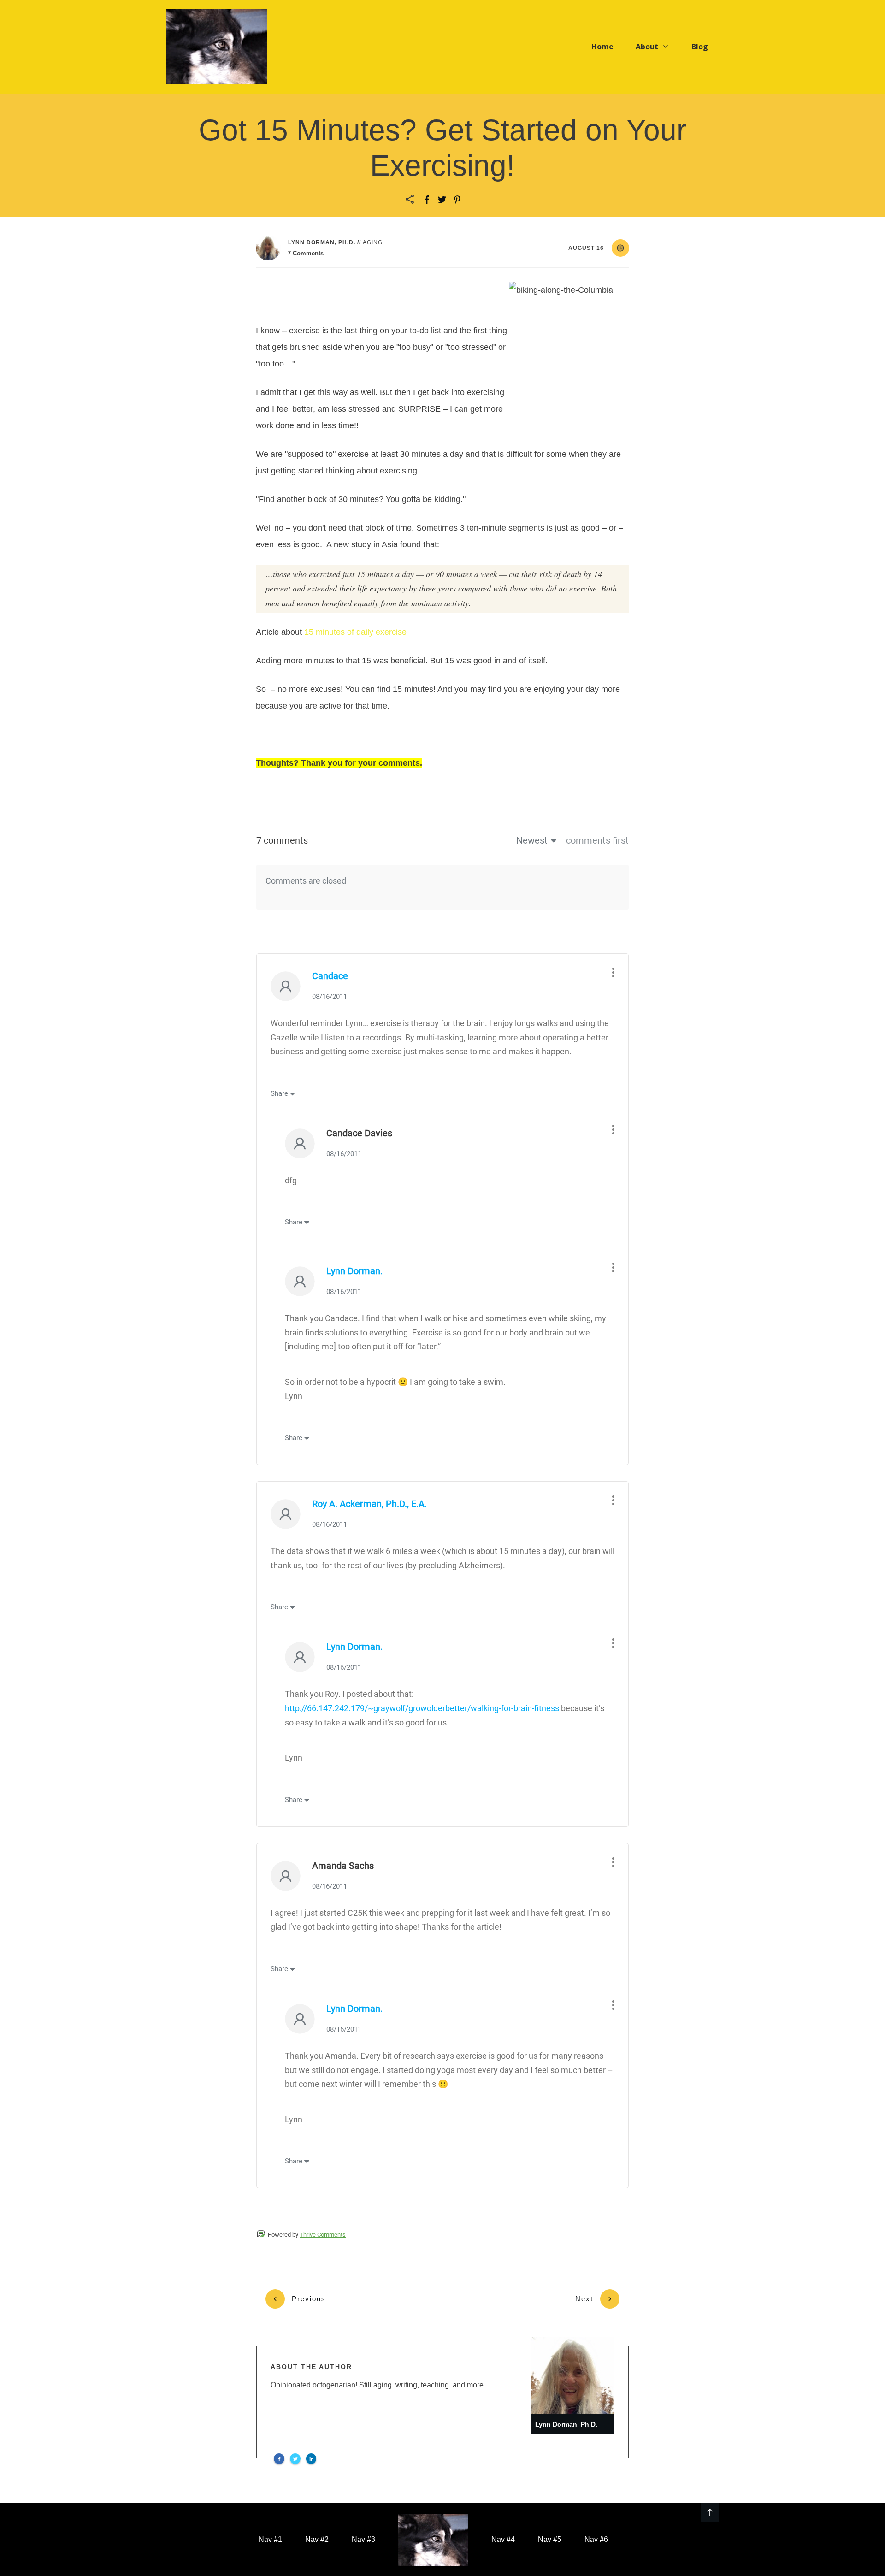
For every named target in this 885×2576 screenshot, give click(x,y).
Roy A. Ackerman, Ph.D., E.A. (369, 1504)
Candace (330, 976)
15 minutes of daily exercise (355, 632)
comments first (597, 840)
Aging (373, 242)
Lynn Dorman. (354, 1271)
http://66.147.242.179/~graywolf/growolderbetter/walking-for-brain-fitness (422, 1708)
